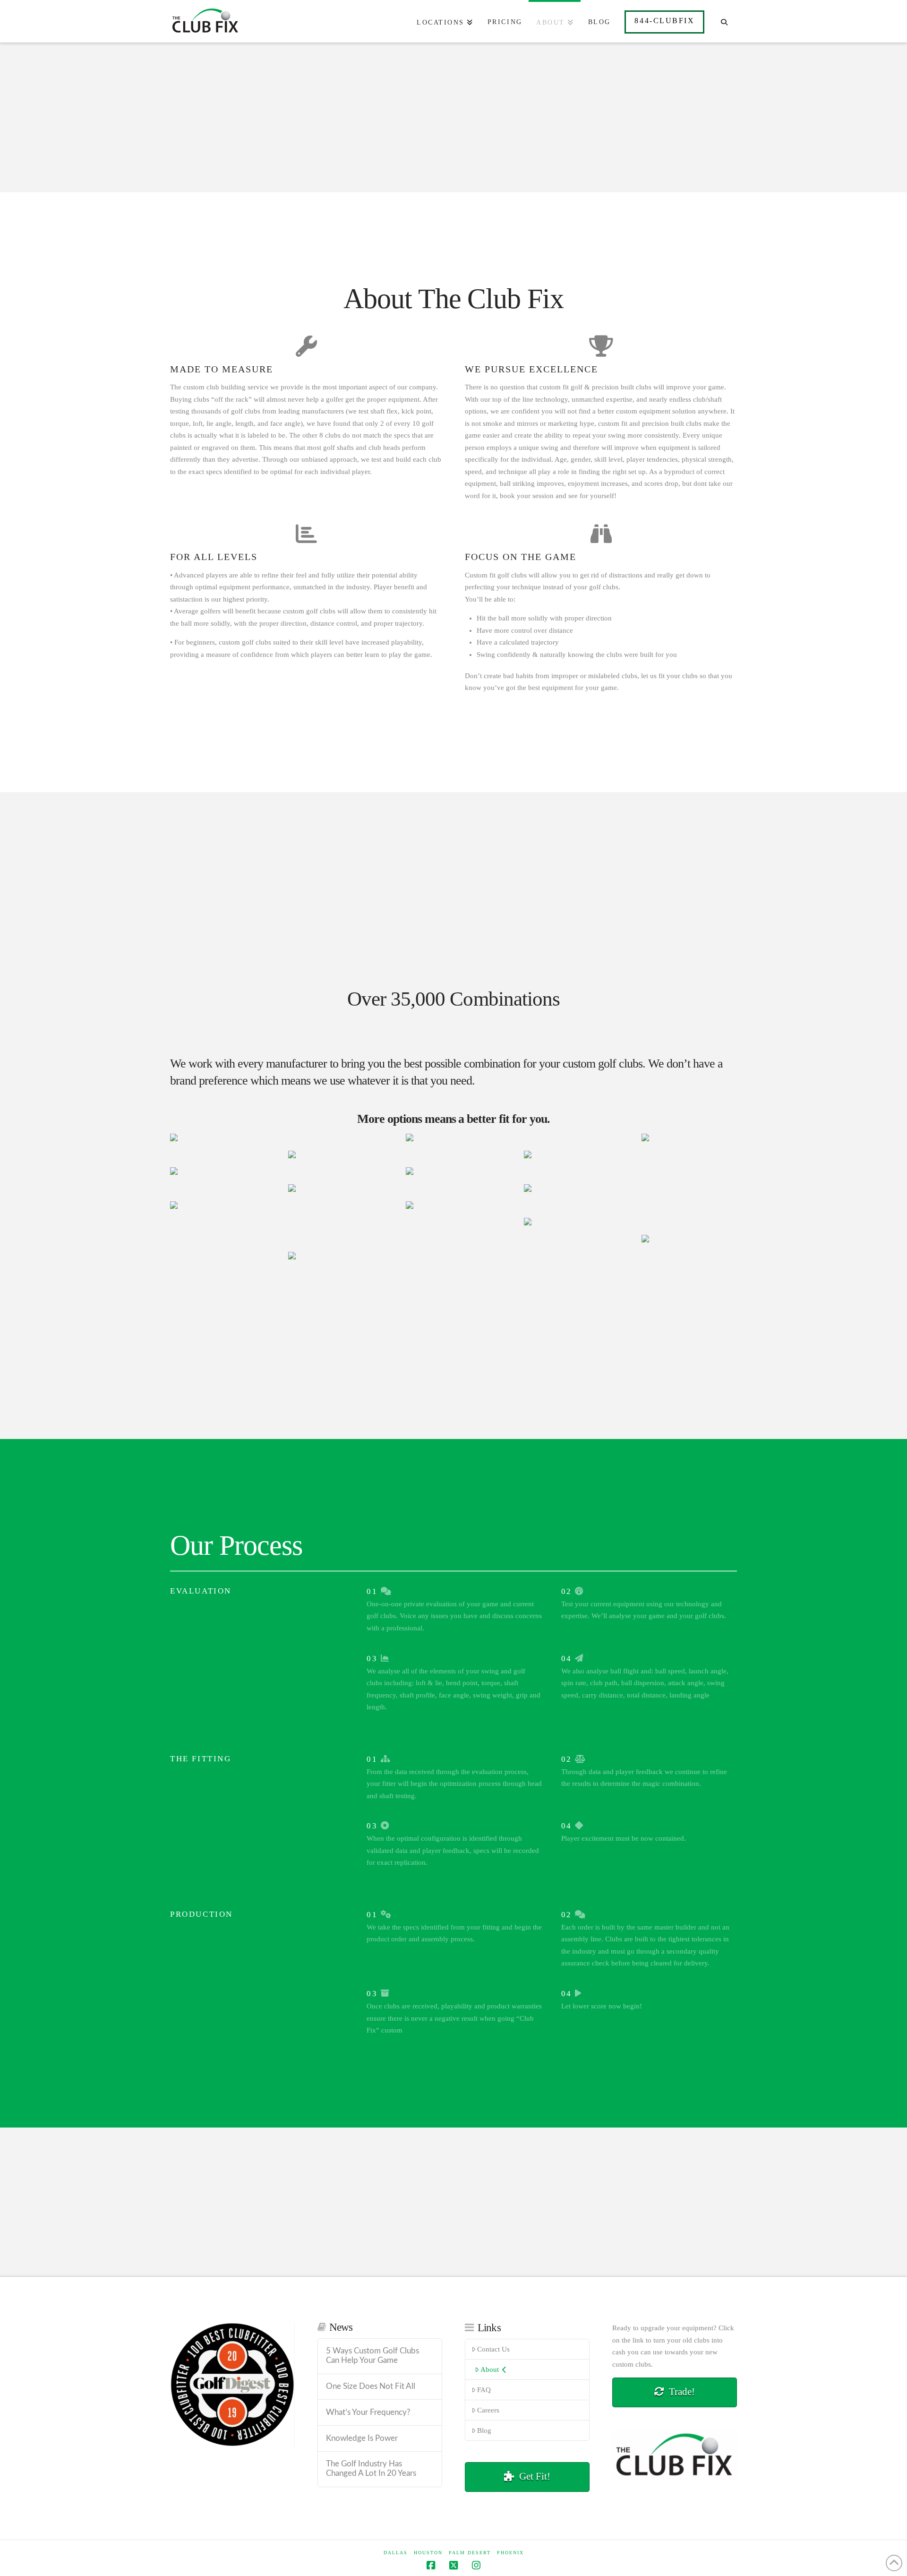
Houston (428, 2553)
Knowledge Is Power (362, 2438)
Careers (488, 2410)
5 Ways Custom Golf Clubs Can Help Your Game (372, 2356)
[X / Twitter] (453, 2565)
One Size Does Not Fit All (371, 2386)
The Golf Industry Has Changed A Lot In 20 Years (371, 2469)
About (490, 2369)
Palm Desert (470, 2553)
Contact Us (493, 2349)
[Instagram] (476, 2565)
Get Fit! (535, 2476)
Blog (484, 2430)
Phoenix (510, 2553)
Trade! (682, 2392)
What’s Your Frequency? (368, 2412)
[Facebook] (431, 2565)
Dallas (396, 2553)
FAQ (484, 2390)
